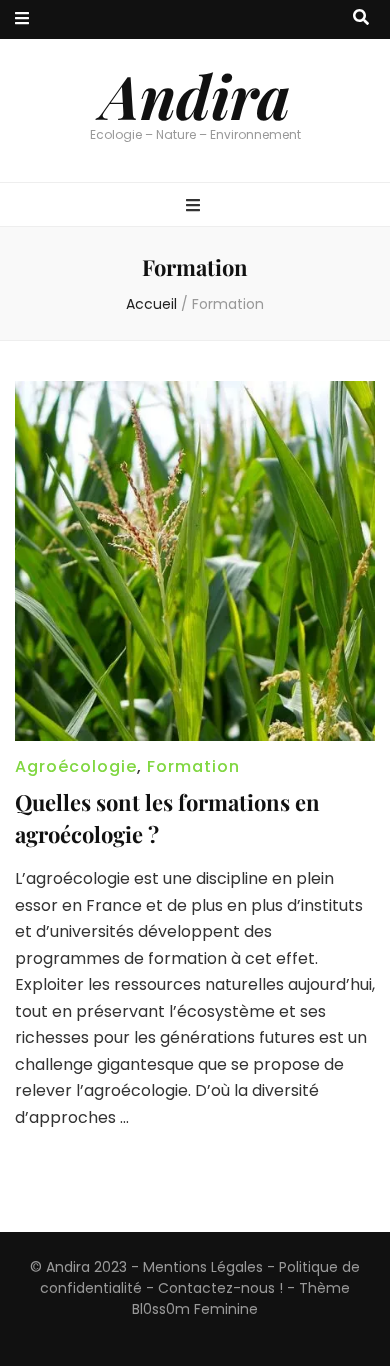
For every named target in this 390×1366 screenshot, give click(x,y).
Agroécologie (76, 766)
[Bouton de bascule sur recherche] (361, 18)
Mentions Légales (203, 1267)
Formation (193, 766)
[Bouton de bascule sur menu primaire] (195, 206)
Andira (195, 95)
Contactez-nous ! (220, 1288)
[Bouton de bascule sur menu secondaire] (22, 19)
